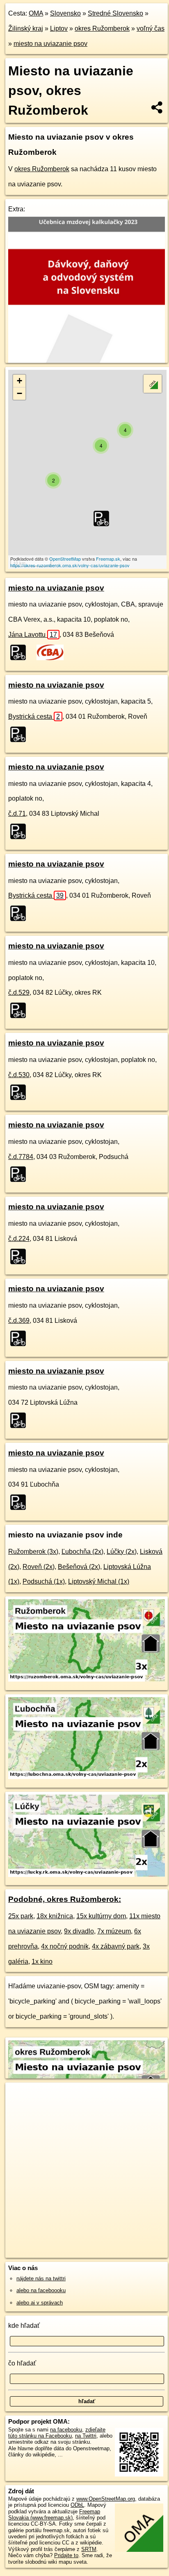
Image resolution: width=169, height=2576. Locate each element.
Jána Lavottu (33, 635)
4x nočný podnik (65, 1946)
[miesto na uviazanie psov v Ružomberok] (87, 1679)
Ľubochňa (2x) (82, 1552)
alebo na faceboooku (41, 2290)
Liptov (59, 28)
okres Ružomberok (102, 28)
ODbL (77, 2505)
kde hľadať (24, 2326)
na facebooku (66, 2430)
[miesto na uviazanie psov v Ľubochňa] (87, 1777)
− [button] (19, 393)
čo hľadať (22, 2363)
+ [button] (19, 381)
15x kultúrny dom (101, 1916)
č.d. (17, 814)
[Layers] (153, 384)
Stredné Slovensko (115, 13)
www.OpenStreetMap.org (106, 2499)
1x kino (42, 1961)
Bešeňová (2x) (79, 1567)
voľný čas (151, 28)
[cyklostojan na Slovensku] (21, 652)
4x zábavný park (116, 1946)
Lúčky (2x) (122, 1552)
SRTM (89, 2549)
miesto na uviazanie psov (50, 44)
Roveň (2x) (39, 1567)
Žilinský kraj (26, 28)
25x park (21, 1916)
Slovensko (65, 13)
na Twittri (86, 2436)
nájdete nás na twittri (41, 2278)
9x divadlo (79, 1931)
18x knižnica (55, 1916)
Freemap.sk (108, 559)
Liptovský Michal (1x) (99, 1581)
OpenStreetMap (65, 559)
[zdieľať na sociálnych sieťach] (157, 107)
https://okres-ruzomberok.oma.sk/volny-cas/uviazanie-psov (70, 565)
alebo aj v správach (40, 2303)
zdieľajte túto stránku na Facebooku (57, 2433)
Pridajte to (66, 2555)
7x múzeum (114, 1931)
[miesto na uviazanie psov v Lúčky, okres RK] (87, 1875)
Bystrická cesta (34, 716)
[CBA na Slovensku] (50, 652)
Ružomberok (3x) (33, 1552)
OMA (36, 13)
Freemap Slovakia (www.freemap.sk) (54, 2515)
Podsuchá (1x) (44, 1581)
